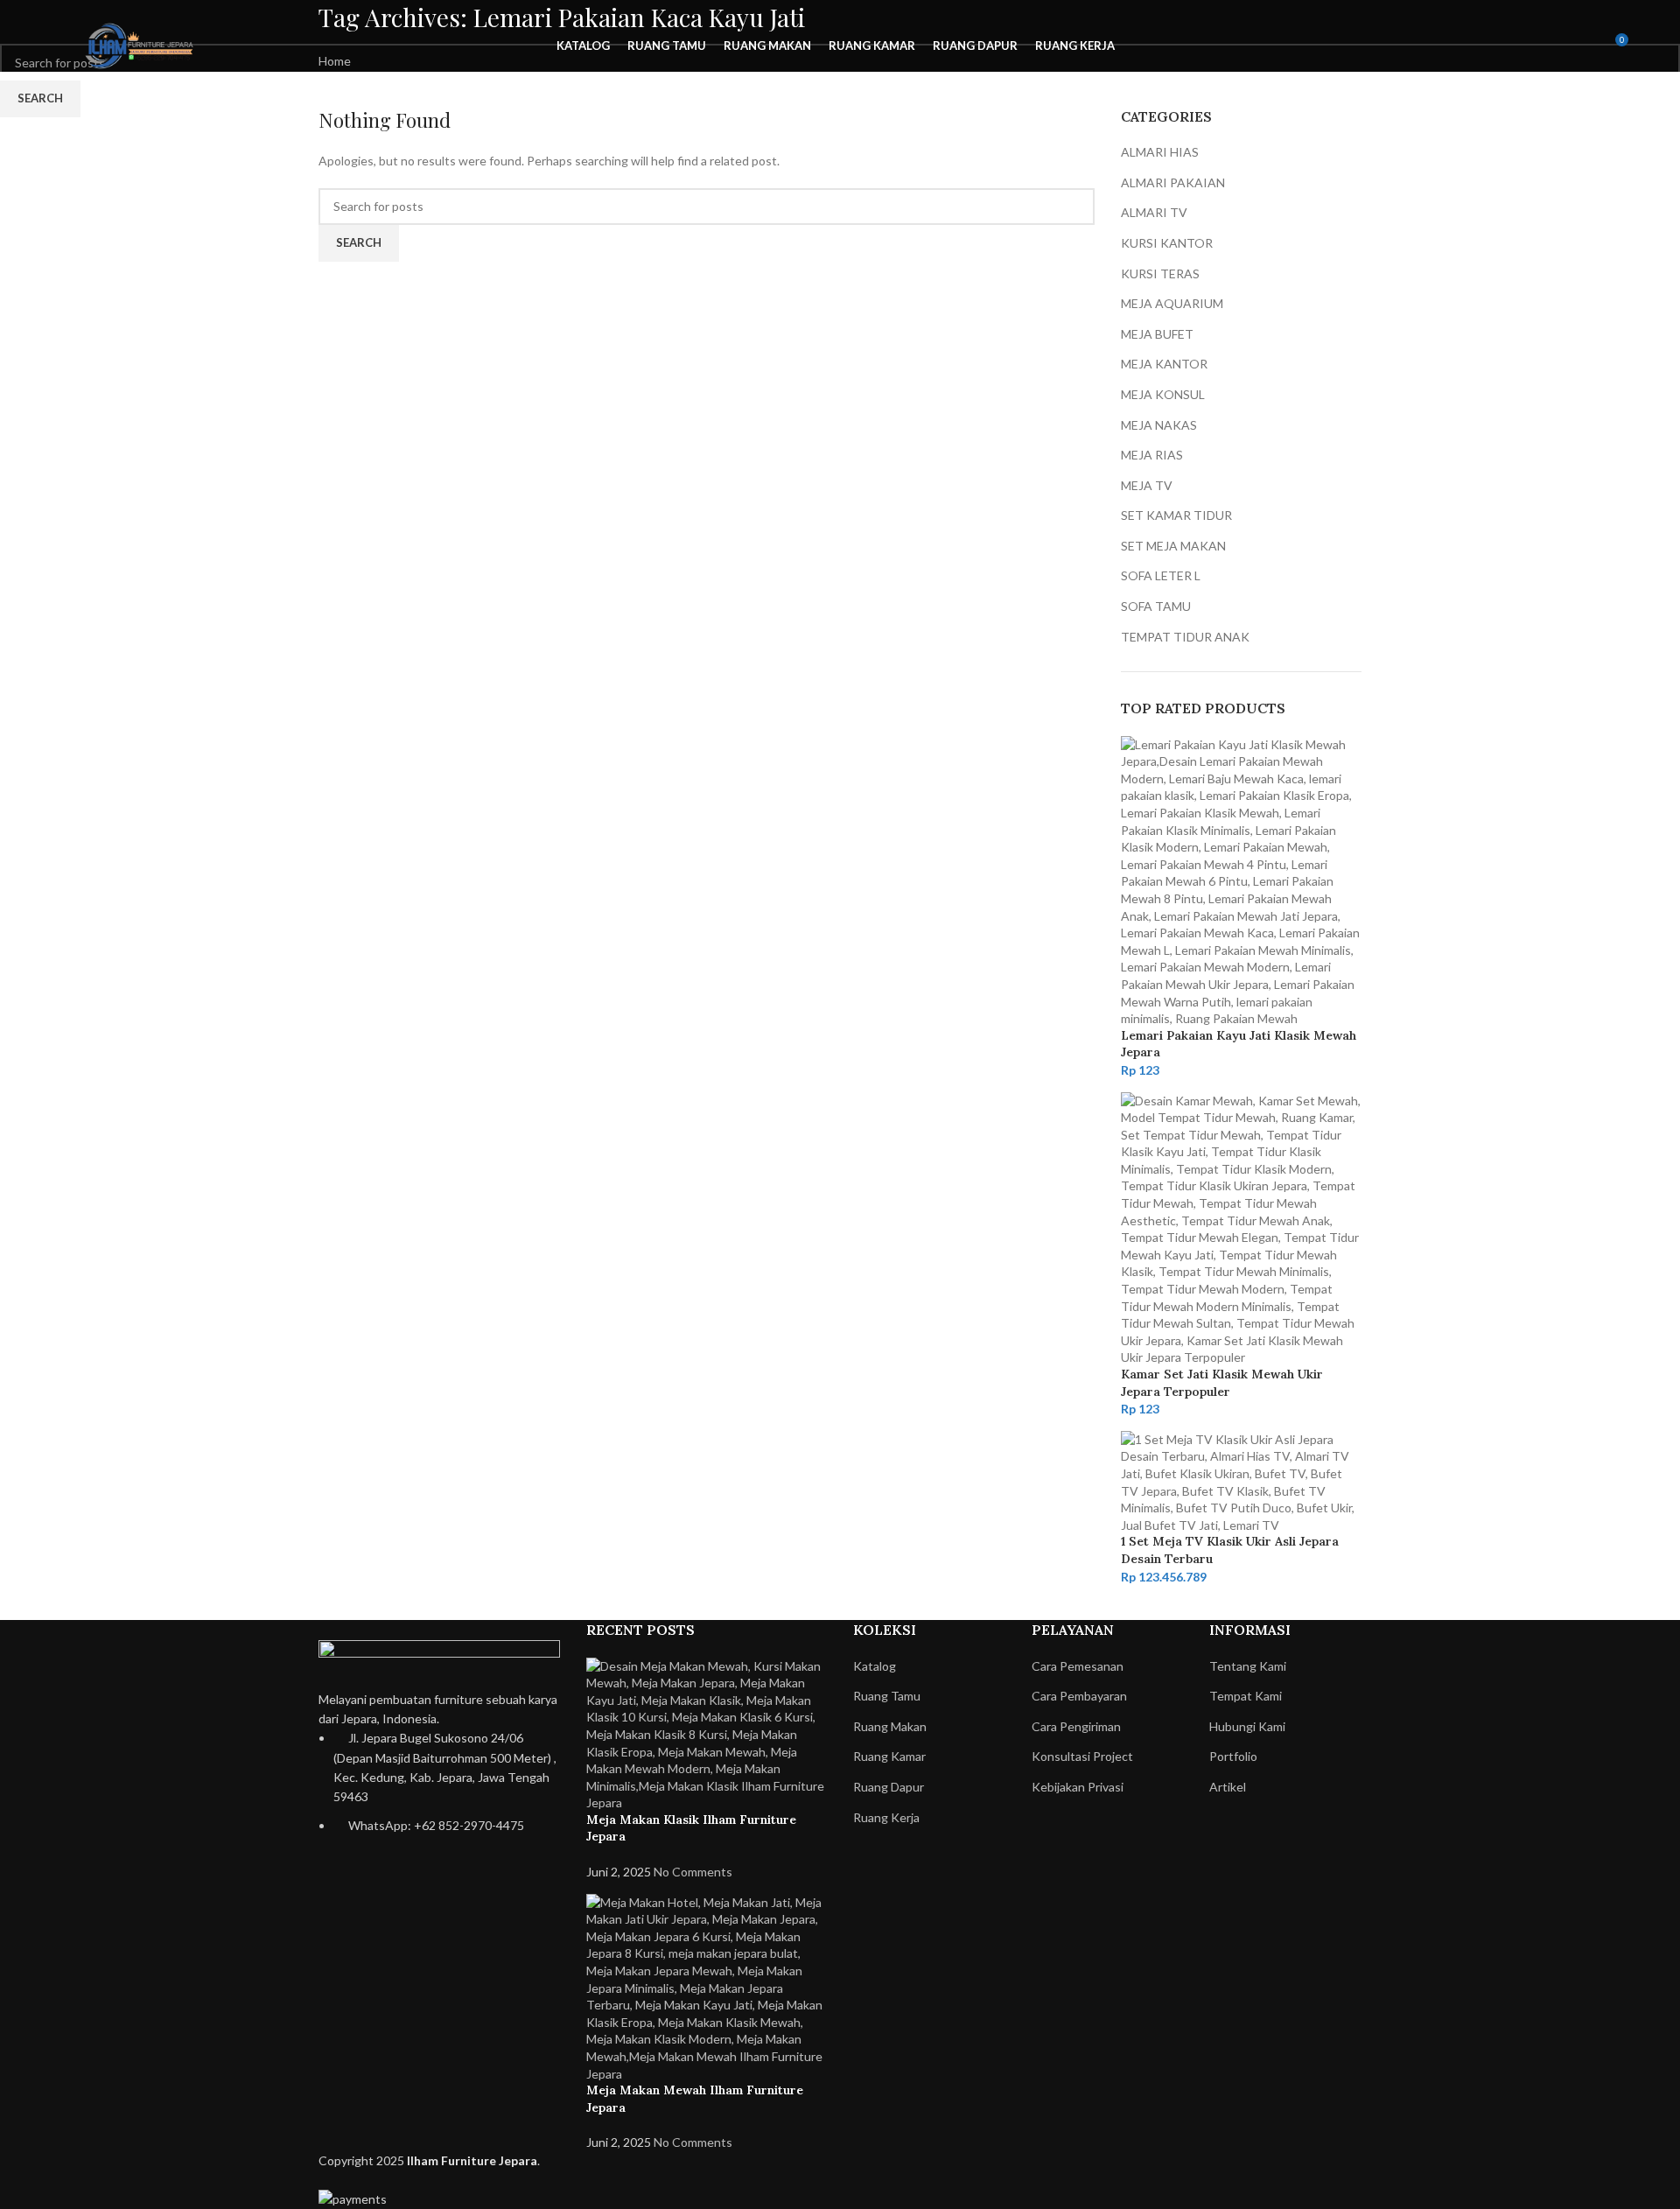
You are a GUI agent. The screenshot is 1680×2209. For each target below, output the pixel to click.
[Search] (1550, 46)
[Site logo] (143, 44)
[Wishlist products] (1582, 46)
